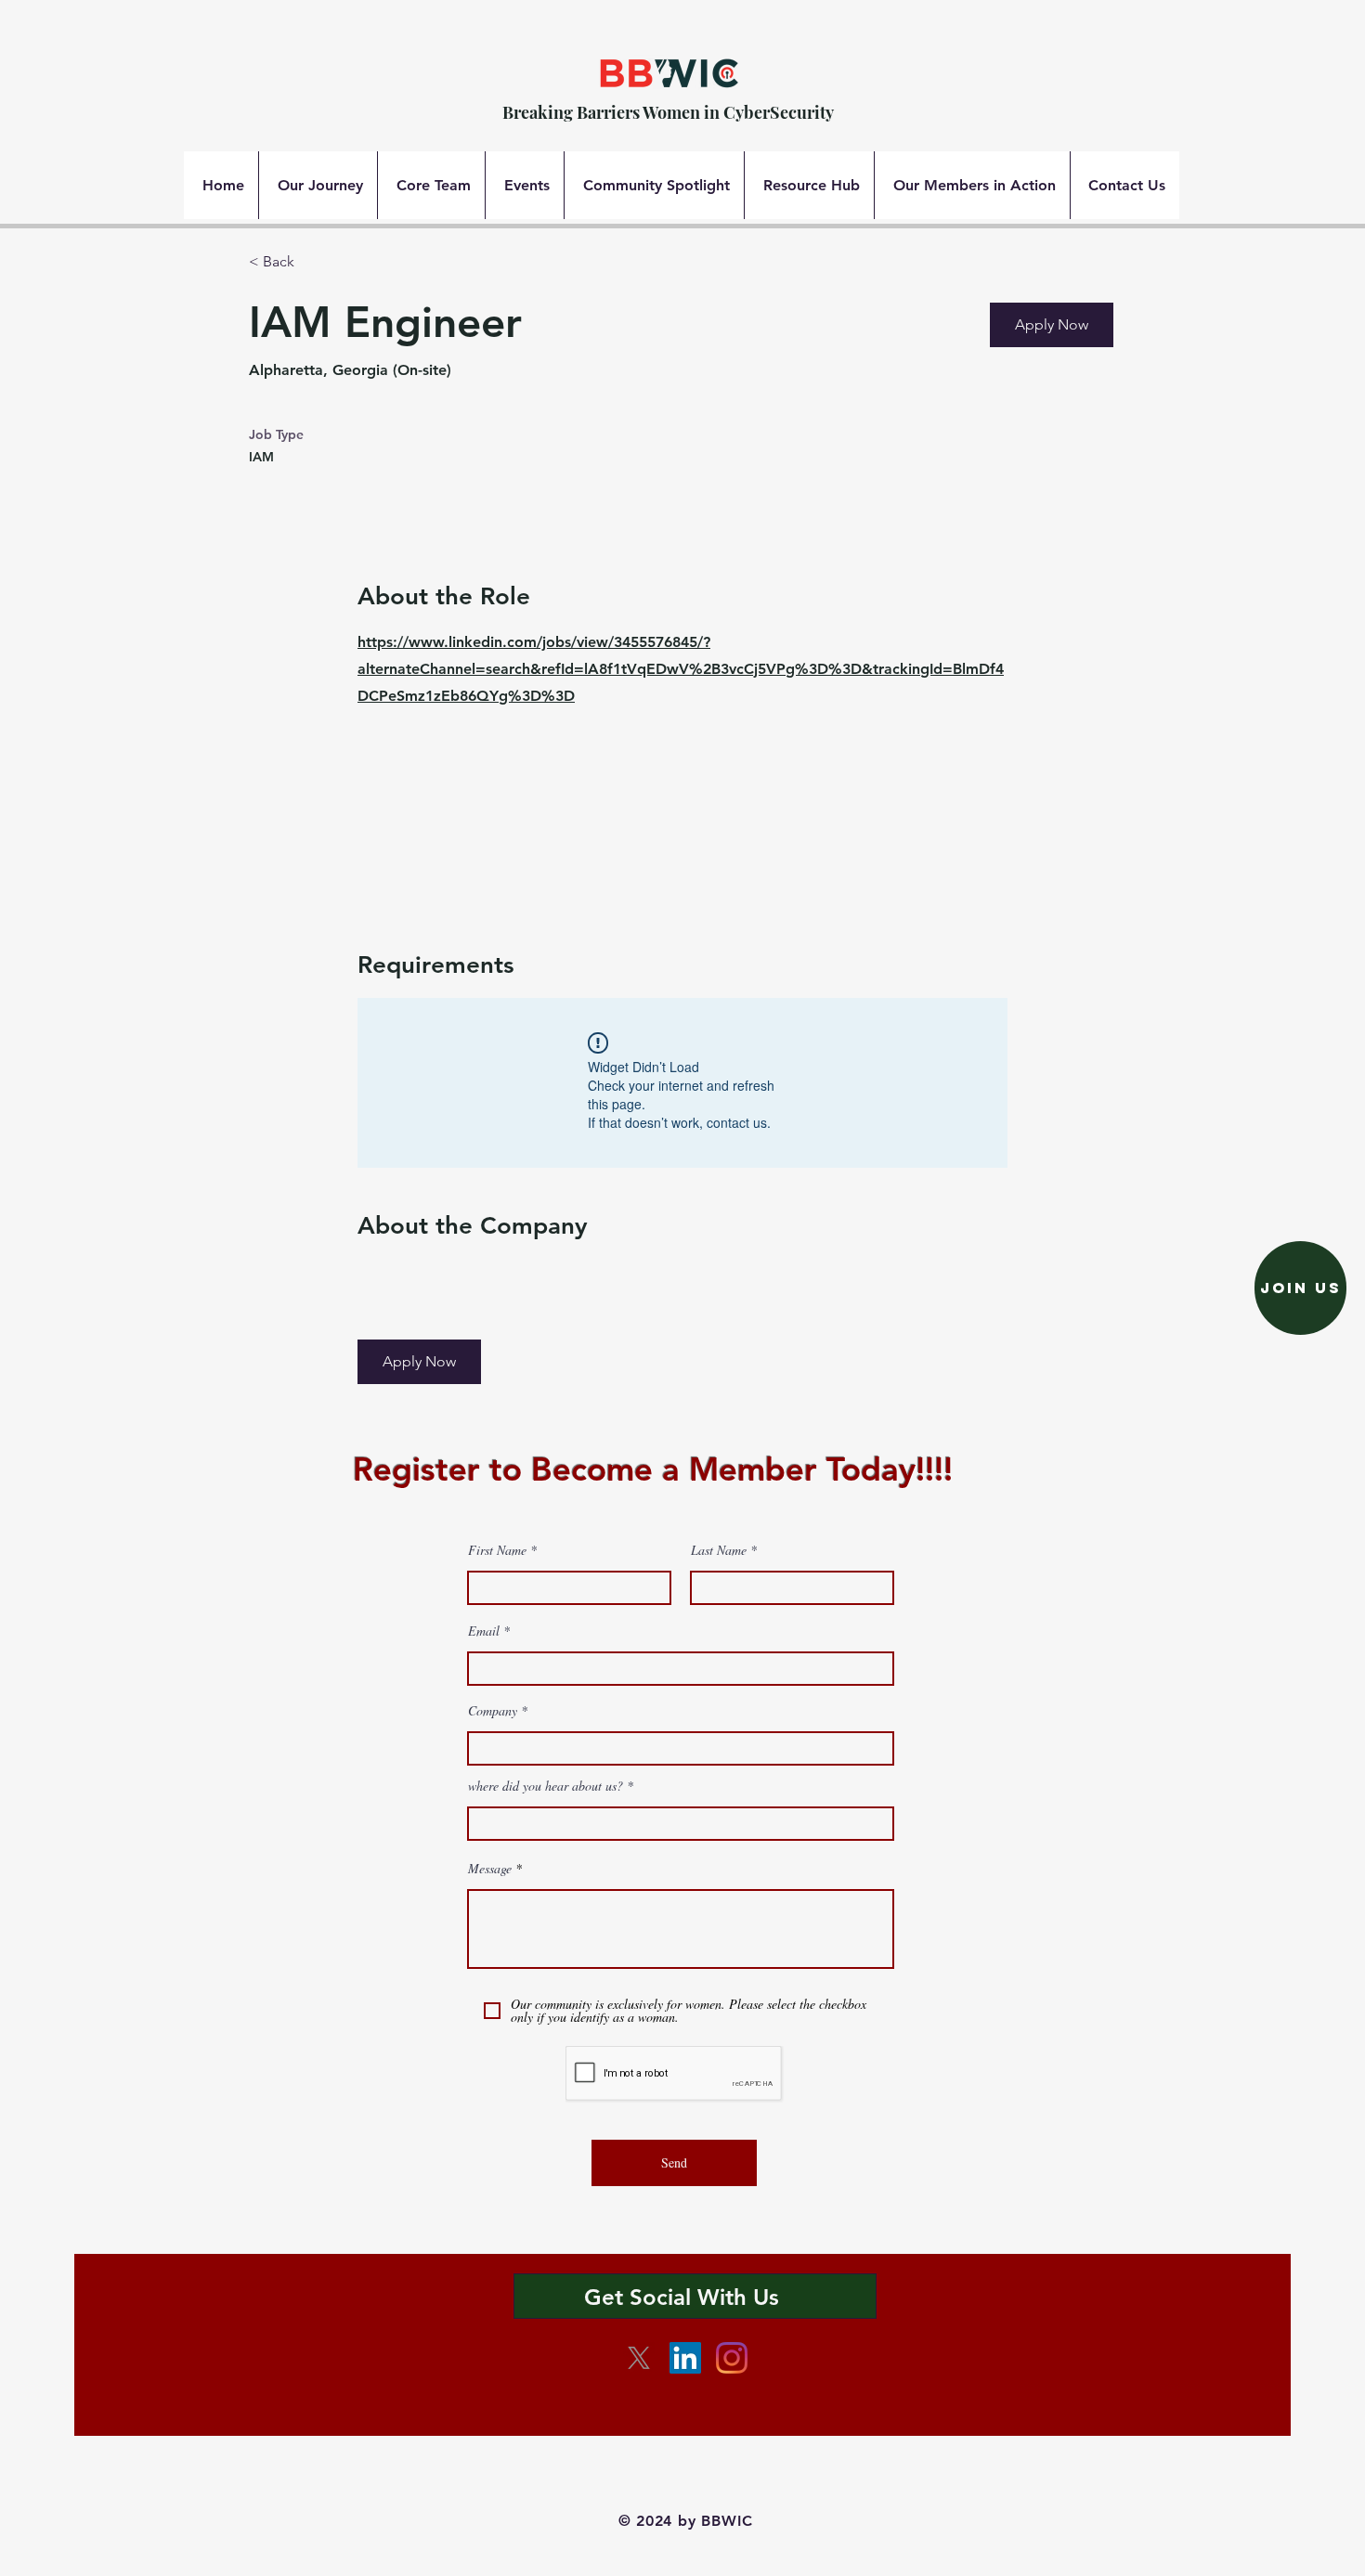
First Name (497, 1550)
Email (484, 1631)
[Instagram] (732, 2358)
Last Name (719, 1550)
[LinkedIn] (685, 2358)
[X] (639, 2358)
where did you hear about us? (547, 1786)
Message (490, 1869)
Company (493, 1711)
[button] (1052, 325)
